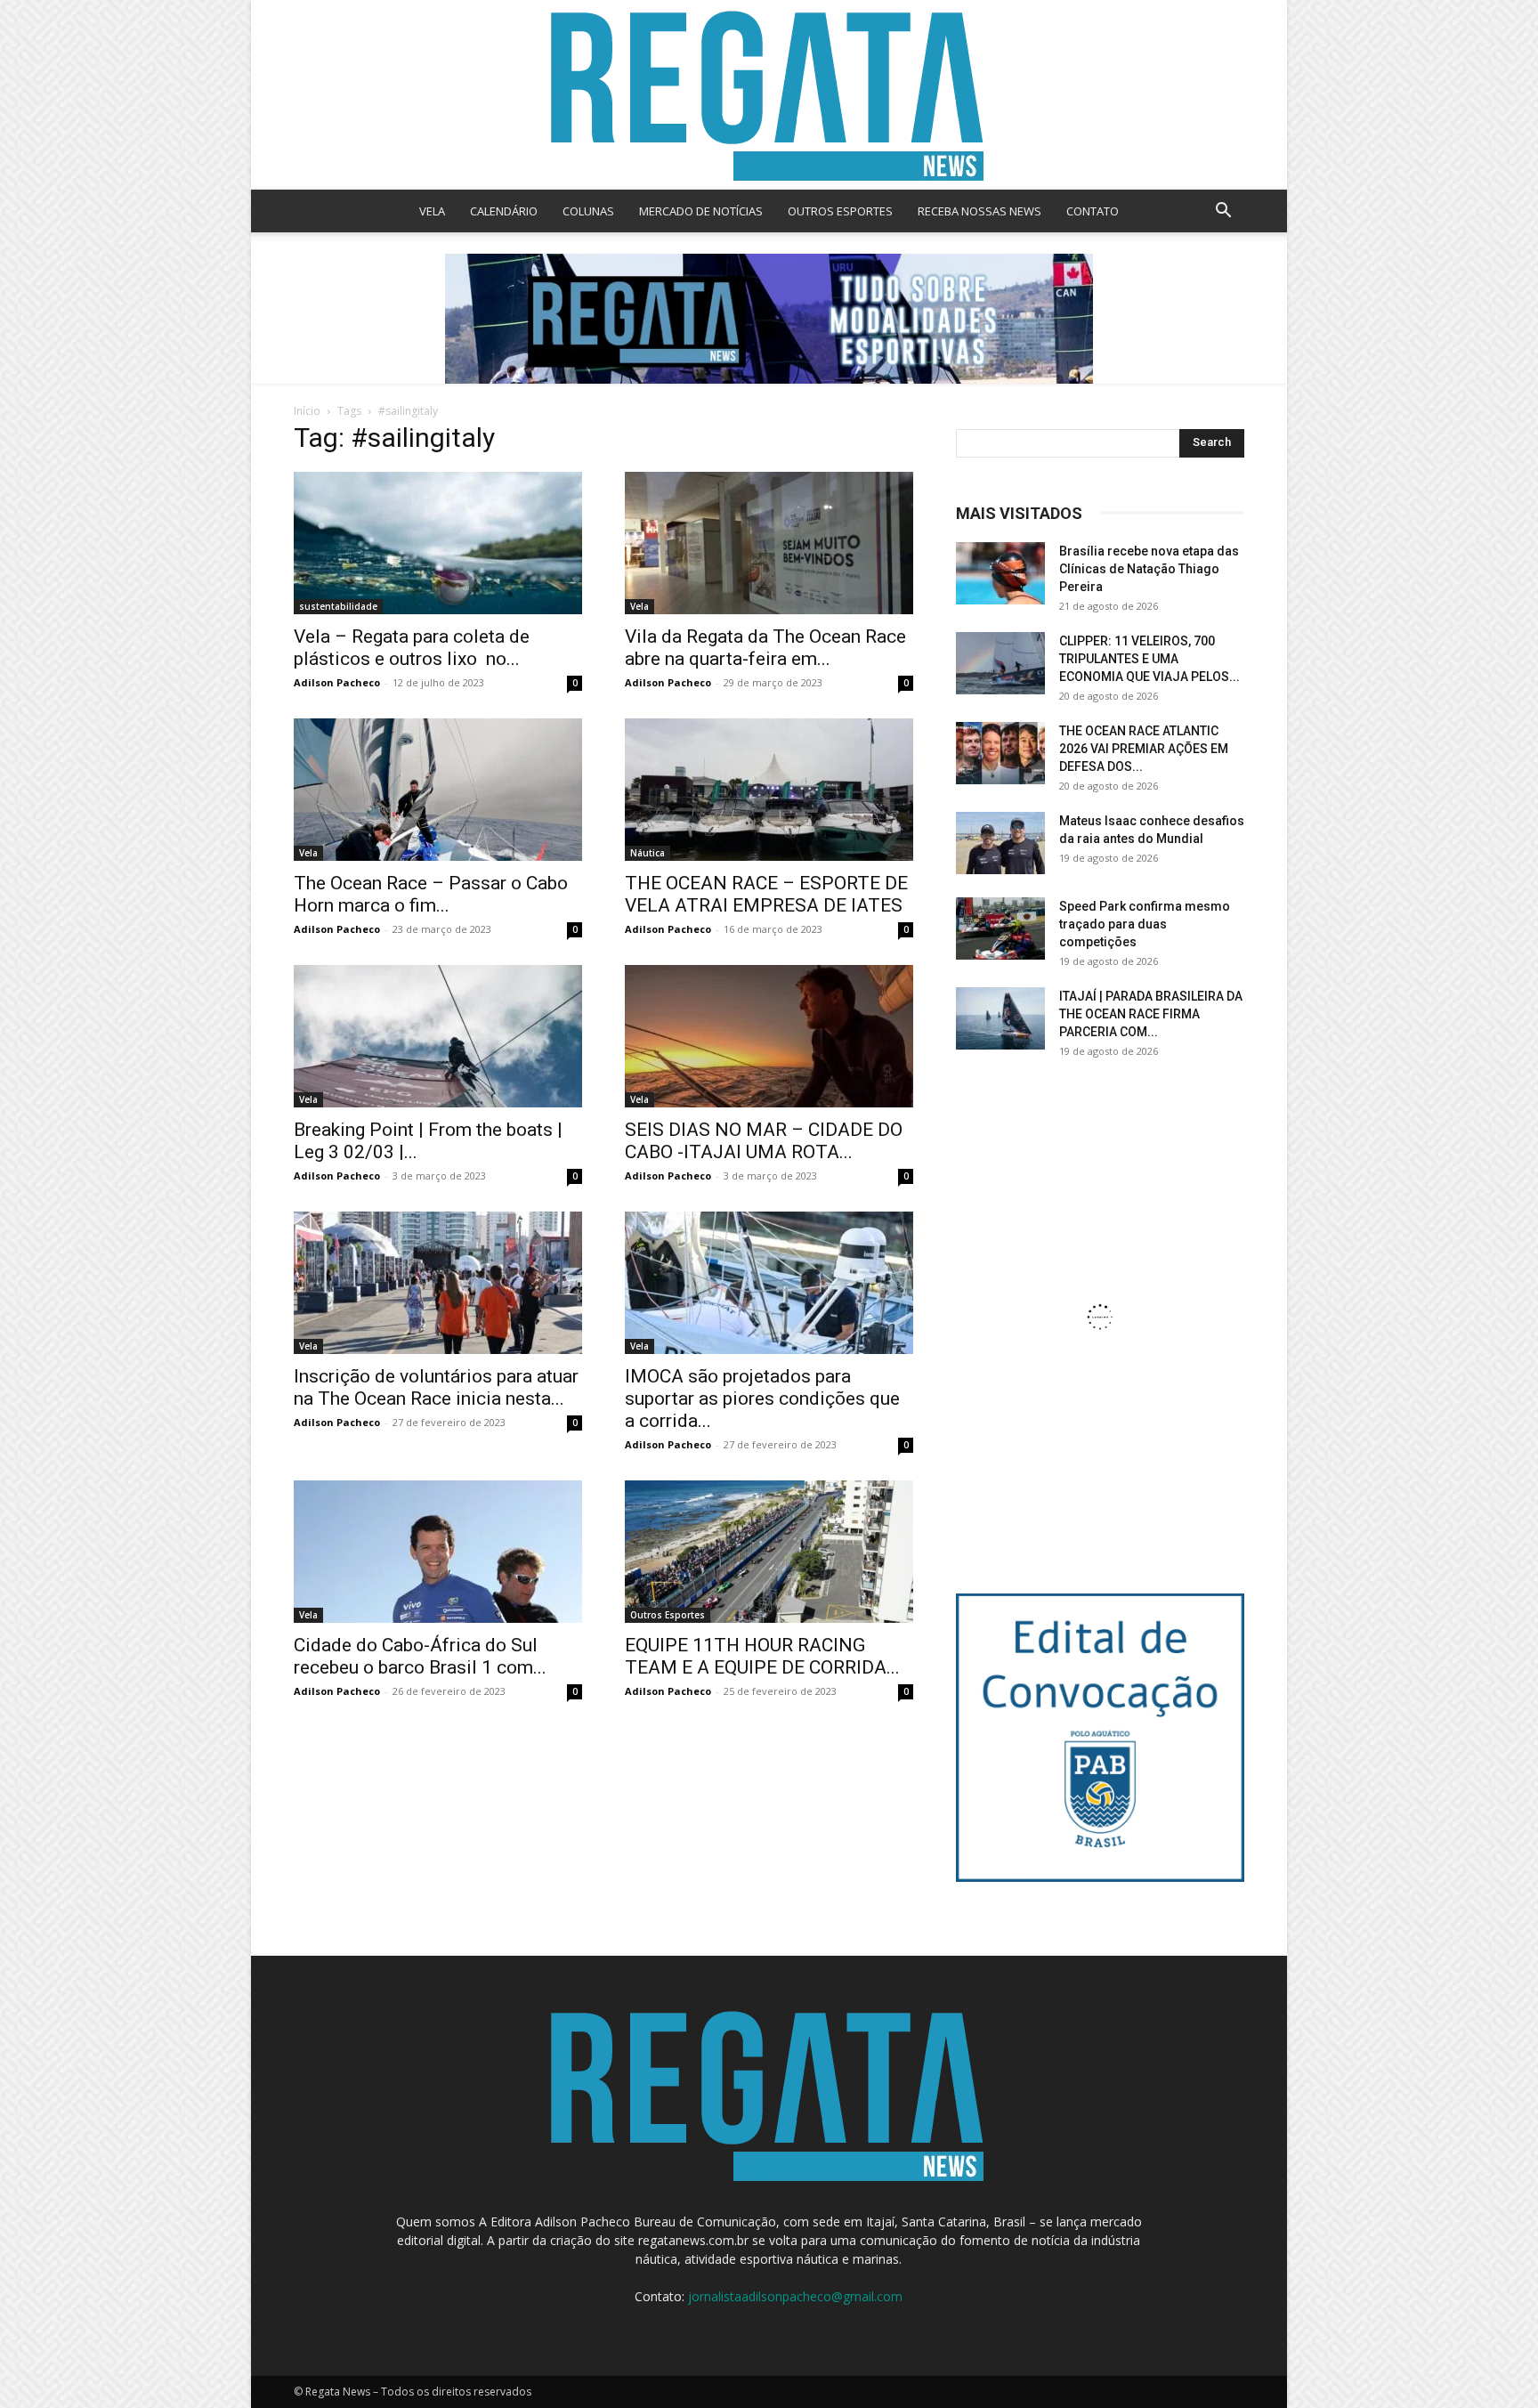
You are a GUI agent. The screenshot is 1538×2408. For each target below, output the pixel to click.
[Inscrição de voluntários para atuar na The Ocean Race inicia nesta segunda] (438, 1283)
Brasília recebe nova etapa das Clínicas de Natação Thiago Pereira (1149, 569)
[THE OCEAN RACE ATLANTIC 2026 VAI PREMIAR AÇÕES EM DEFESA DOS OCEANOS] (1000, 753)
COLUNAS (588, 211)
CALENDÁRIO (504, 211)
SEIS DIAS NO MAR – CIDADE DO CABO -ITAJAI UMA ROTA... (764, 1141)
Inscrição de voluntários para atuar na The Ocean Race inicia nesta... (436, 1387)
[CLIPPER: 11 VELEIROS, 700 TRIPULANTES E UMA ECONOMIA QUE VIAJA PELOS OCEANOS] (1000, 663)
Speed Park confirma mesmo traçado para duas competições (1145, 924)
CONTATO (1093, 211)
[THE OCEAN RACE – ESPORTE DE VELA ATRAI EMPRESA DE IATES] (769, 790)
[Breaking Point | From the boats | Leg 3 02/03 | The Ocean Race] (438, 1036)
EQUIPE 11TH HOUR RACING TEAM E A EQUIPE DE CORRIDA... (762, 1656)
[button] (1223, 212)
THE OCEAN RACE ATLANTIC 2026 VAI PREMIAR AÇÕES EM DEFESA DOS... (1144, 749)
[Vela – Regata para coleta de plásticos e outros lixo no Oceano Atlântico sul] (438, 543)
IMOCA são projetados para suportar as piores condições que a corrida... (762, 1399)
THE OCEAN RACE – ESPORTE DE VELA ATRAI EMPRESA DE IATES (766, 894)
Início (307, 411)
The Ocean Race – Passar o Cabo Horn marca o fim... (431, 894)
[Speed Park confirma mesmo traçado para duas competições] (1000, 928)
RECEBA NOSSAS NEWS (979, 211)
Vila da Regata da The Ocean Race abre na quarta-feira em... (765, 648)
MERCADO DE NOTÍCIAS (701, 211)
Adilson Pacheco (337, 682)
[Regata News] (769, 95)
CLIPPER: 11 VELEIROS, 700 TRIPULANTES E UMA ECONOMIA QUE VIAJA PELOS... (1149, 659)
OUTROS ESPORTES (840, 211)
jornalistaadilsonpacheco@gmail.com (795, 2296)
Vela (639, 606)
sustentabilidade (338, 606)
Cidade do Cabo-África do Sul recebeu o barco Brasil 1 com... (420, 1656)
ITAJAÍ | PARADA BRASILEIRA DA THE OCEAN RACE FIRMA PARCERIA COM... (1151, 1014)
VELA (432, 211)
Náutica (648, 853)
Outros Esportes (668, 1615)
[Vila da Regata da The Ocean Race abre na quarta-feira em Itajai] (769, 543)
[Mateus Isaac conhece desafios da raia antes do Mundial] (1000, 843)
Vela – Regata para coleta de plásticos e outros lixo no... (412, 648)
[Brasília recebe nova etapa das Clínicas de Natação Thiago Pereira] (1000, 573)
